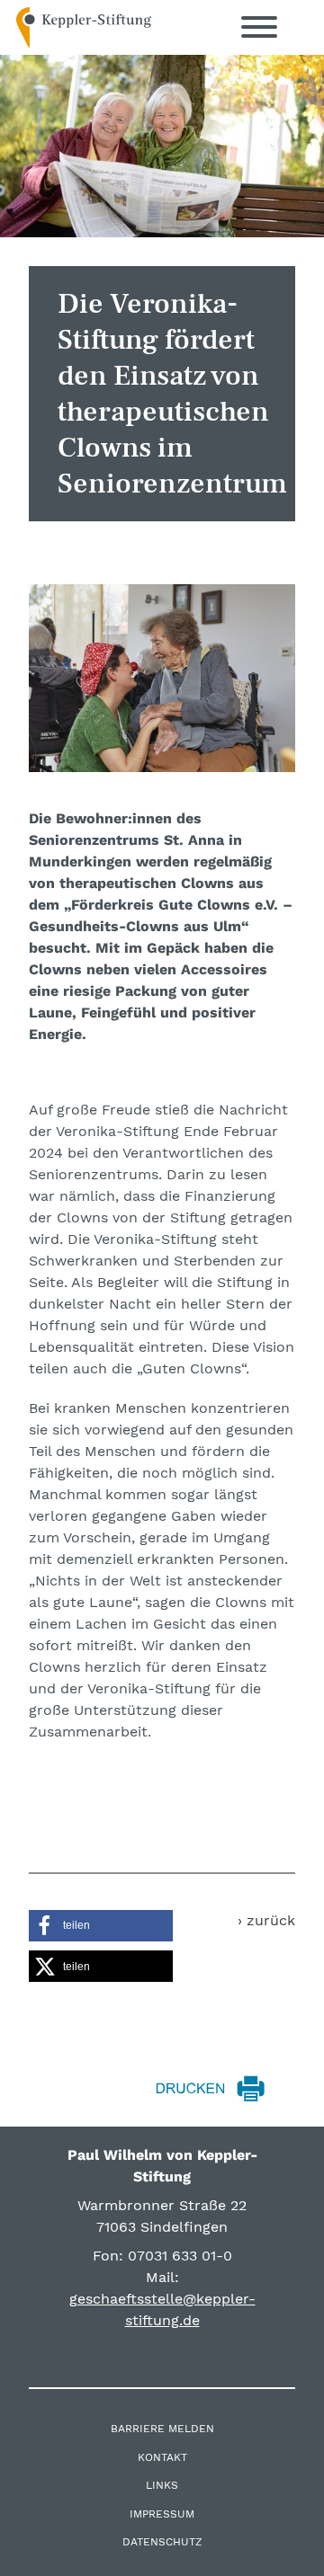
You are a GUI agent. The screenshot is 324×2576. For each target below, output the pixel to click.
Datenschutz (162, 2542)
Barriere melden (162, 2429)
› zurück (266, 1920)
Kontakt (162, 2457)
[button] (101, 1926)
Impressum (162, 2514)
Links (162, 2485)
